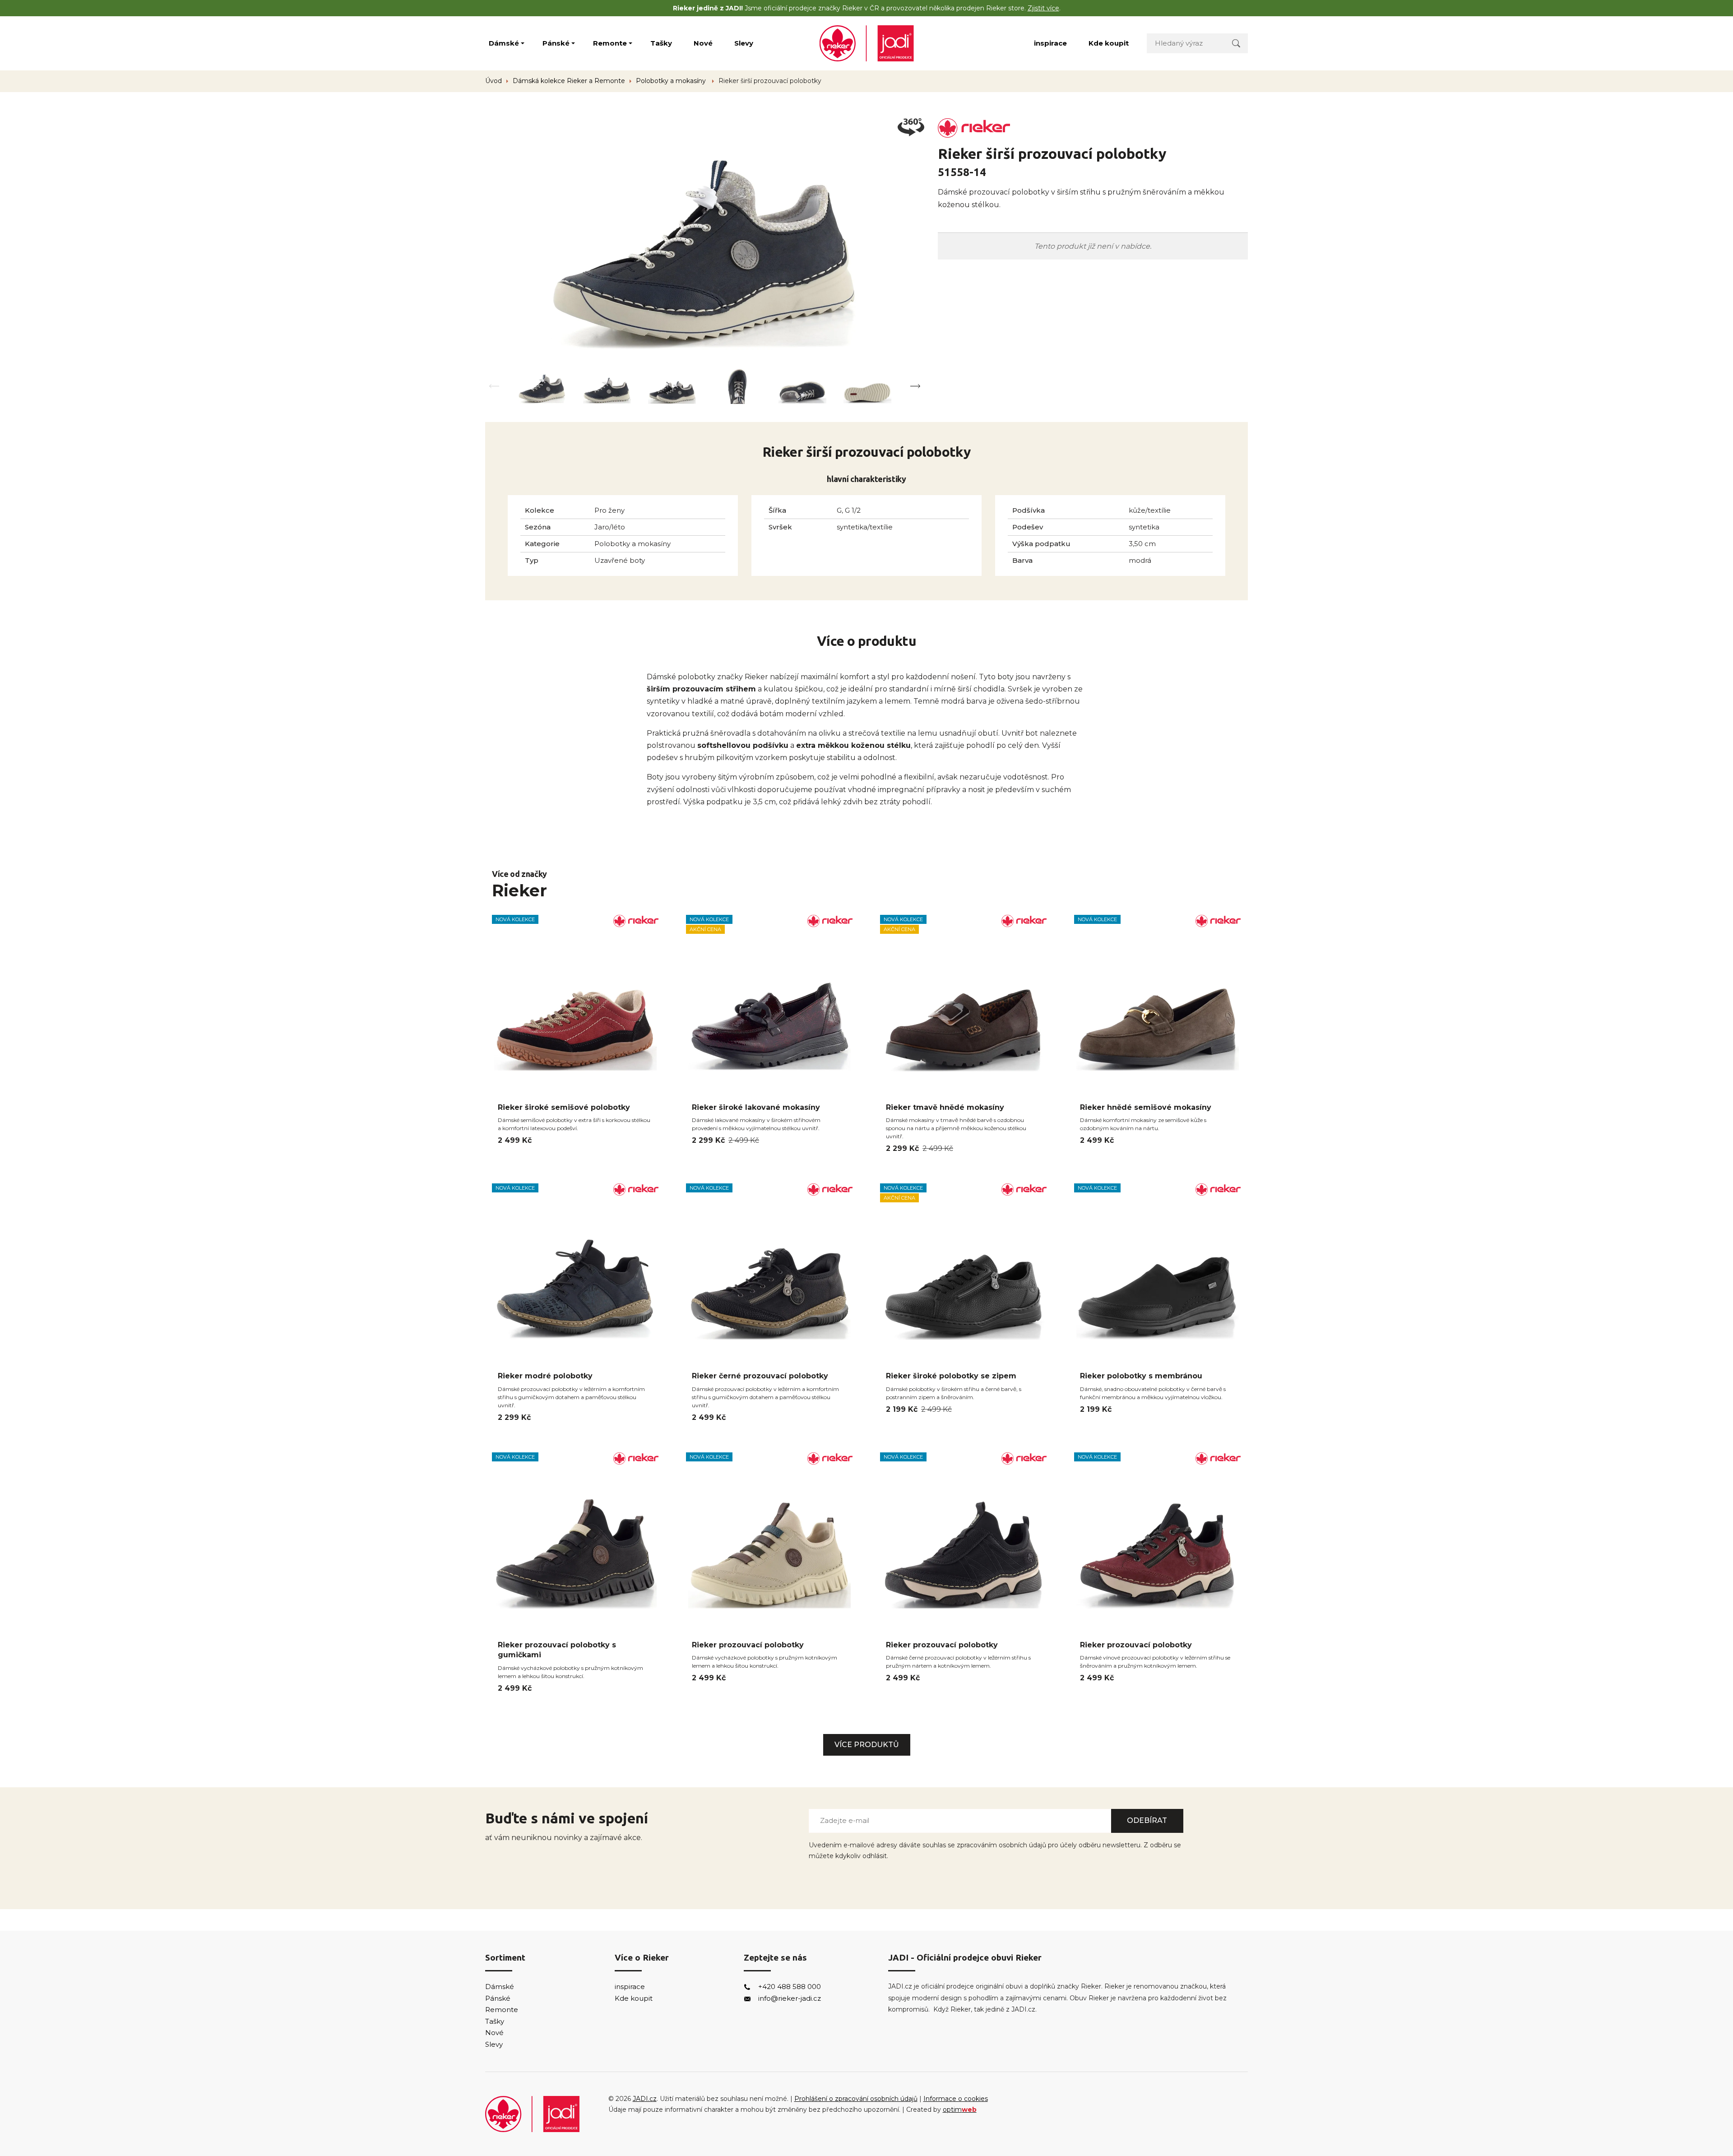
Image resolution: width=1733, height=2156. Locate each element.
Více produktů (867, 1745)
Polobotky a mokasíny (672, 81)
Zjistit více (1043, 8)
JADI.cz (645, 2099)
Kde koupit (1109, 43)
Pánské (556, 43)
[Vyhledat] (1236, 43)
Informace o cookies (956, 2099)
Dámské (504, 43)
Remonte (610, 43)
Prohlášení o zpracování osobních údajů (856, 2099)
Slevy (744, 43)
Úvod (493, 81)
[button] (915, 386)
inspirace (1050, 43)
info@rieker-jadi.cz (790, 1998)
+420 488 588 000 (790, 1987)
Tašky (661, 43)
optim (960, 2110)
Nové (703, 43)
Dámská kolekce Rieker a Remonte (569, 81)
